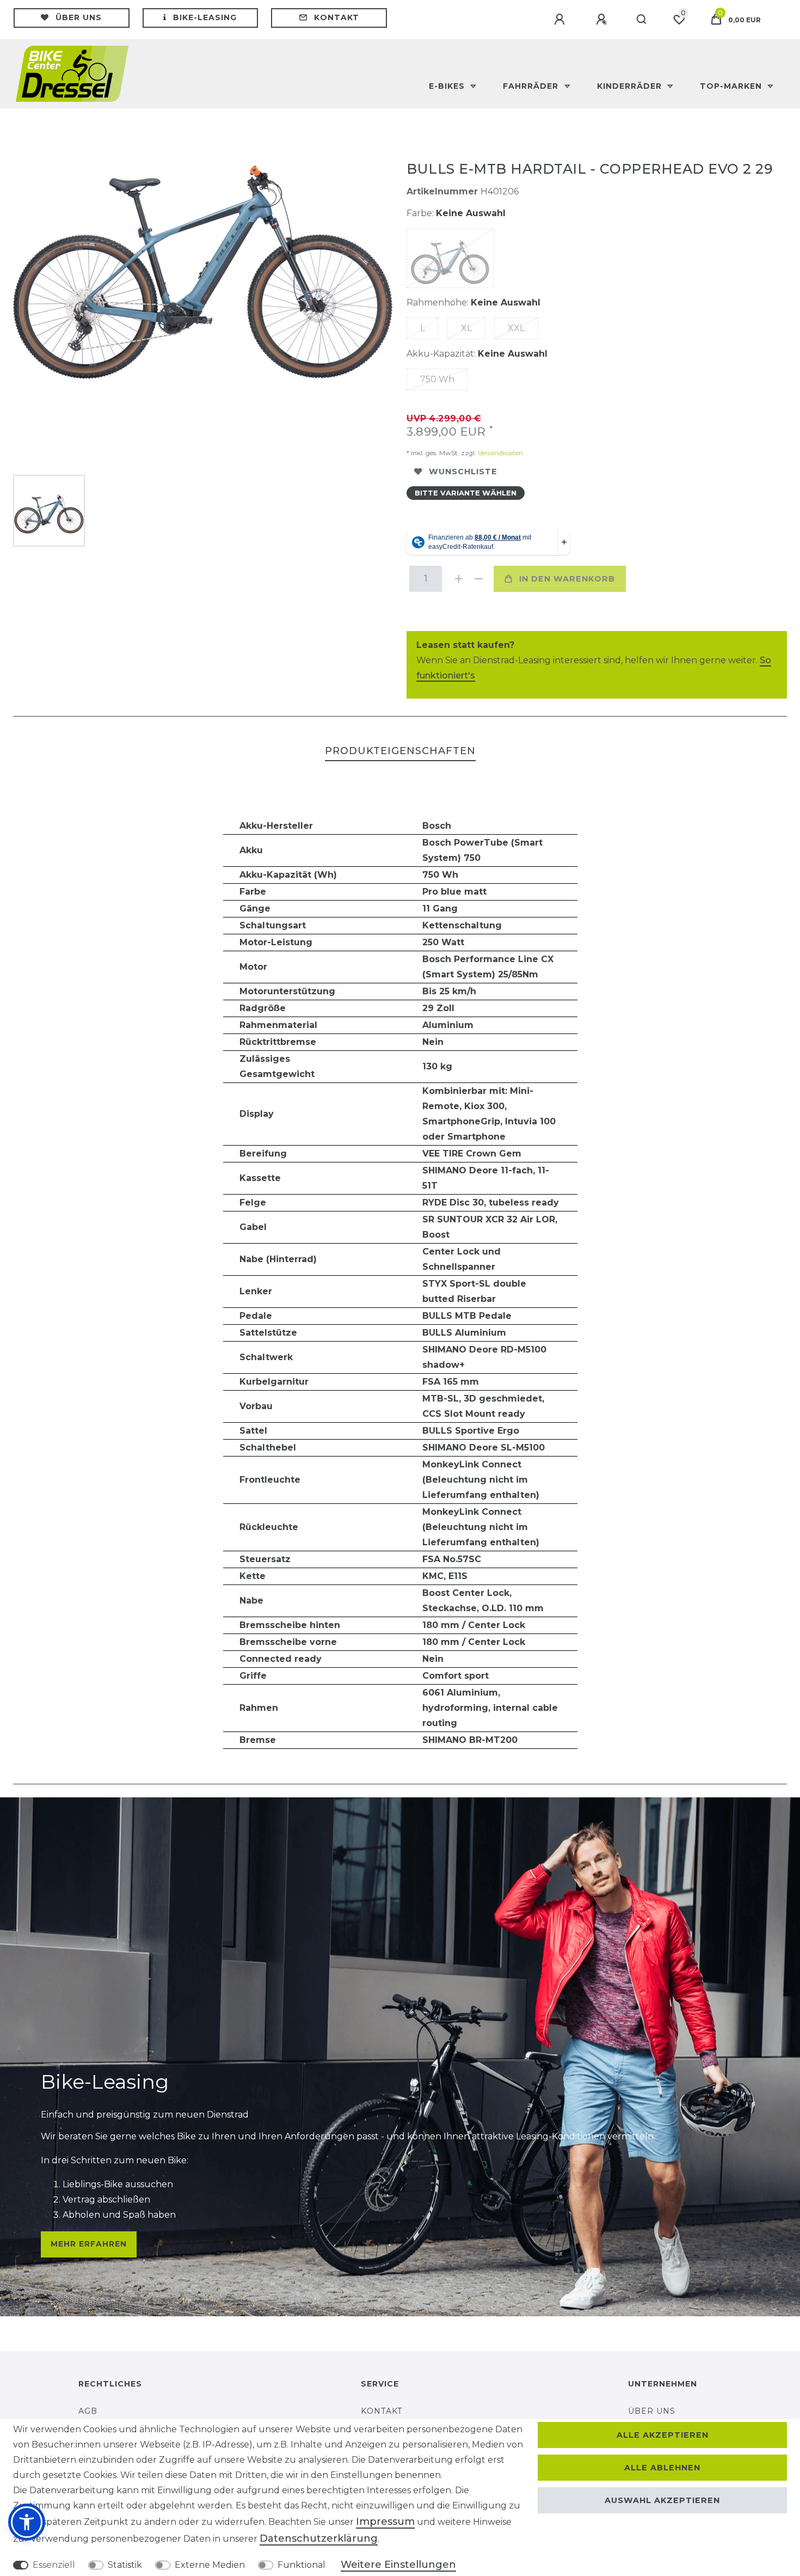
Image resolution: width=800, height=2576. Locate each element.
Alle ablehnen (662, 2468)
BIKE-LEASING (205, 17)
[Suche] (642, 20)
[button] (27, 2522)
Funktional (301, 2565)
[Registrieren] (603, 20)
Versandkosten (500, 453)
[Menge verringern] (477, 579)
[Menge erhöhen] (458, 579)
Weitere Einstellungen (398, 2565)
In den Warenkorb (567, 579)
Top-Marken (732, 86)
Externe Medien (210, 2565)
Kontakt (337, 17)
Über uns (79, 17)
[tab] (400, 752)
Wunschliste (463, 472)
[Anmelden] (561, 20)
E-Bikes (448, 86)
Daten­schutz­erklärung (319, 2538)
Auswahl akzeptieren (662, 2500)
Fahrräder (532, 86)
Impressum (385, 2522)
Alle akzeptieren (663, 2435)
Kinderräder (631, 86)
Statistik (125, 2565)
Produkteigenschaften (400, 751)
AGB (88, 2411)
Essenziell (54, 2565)
